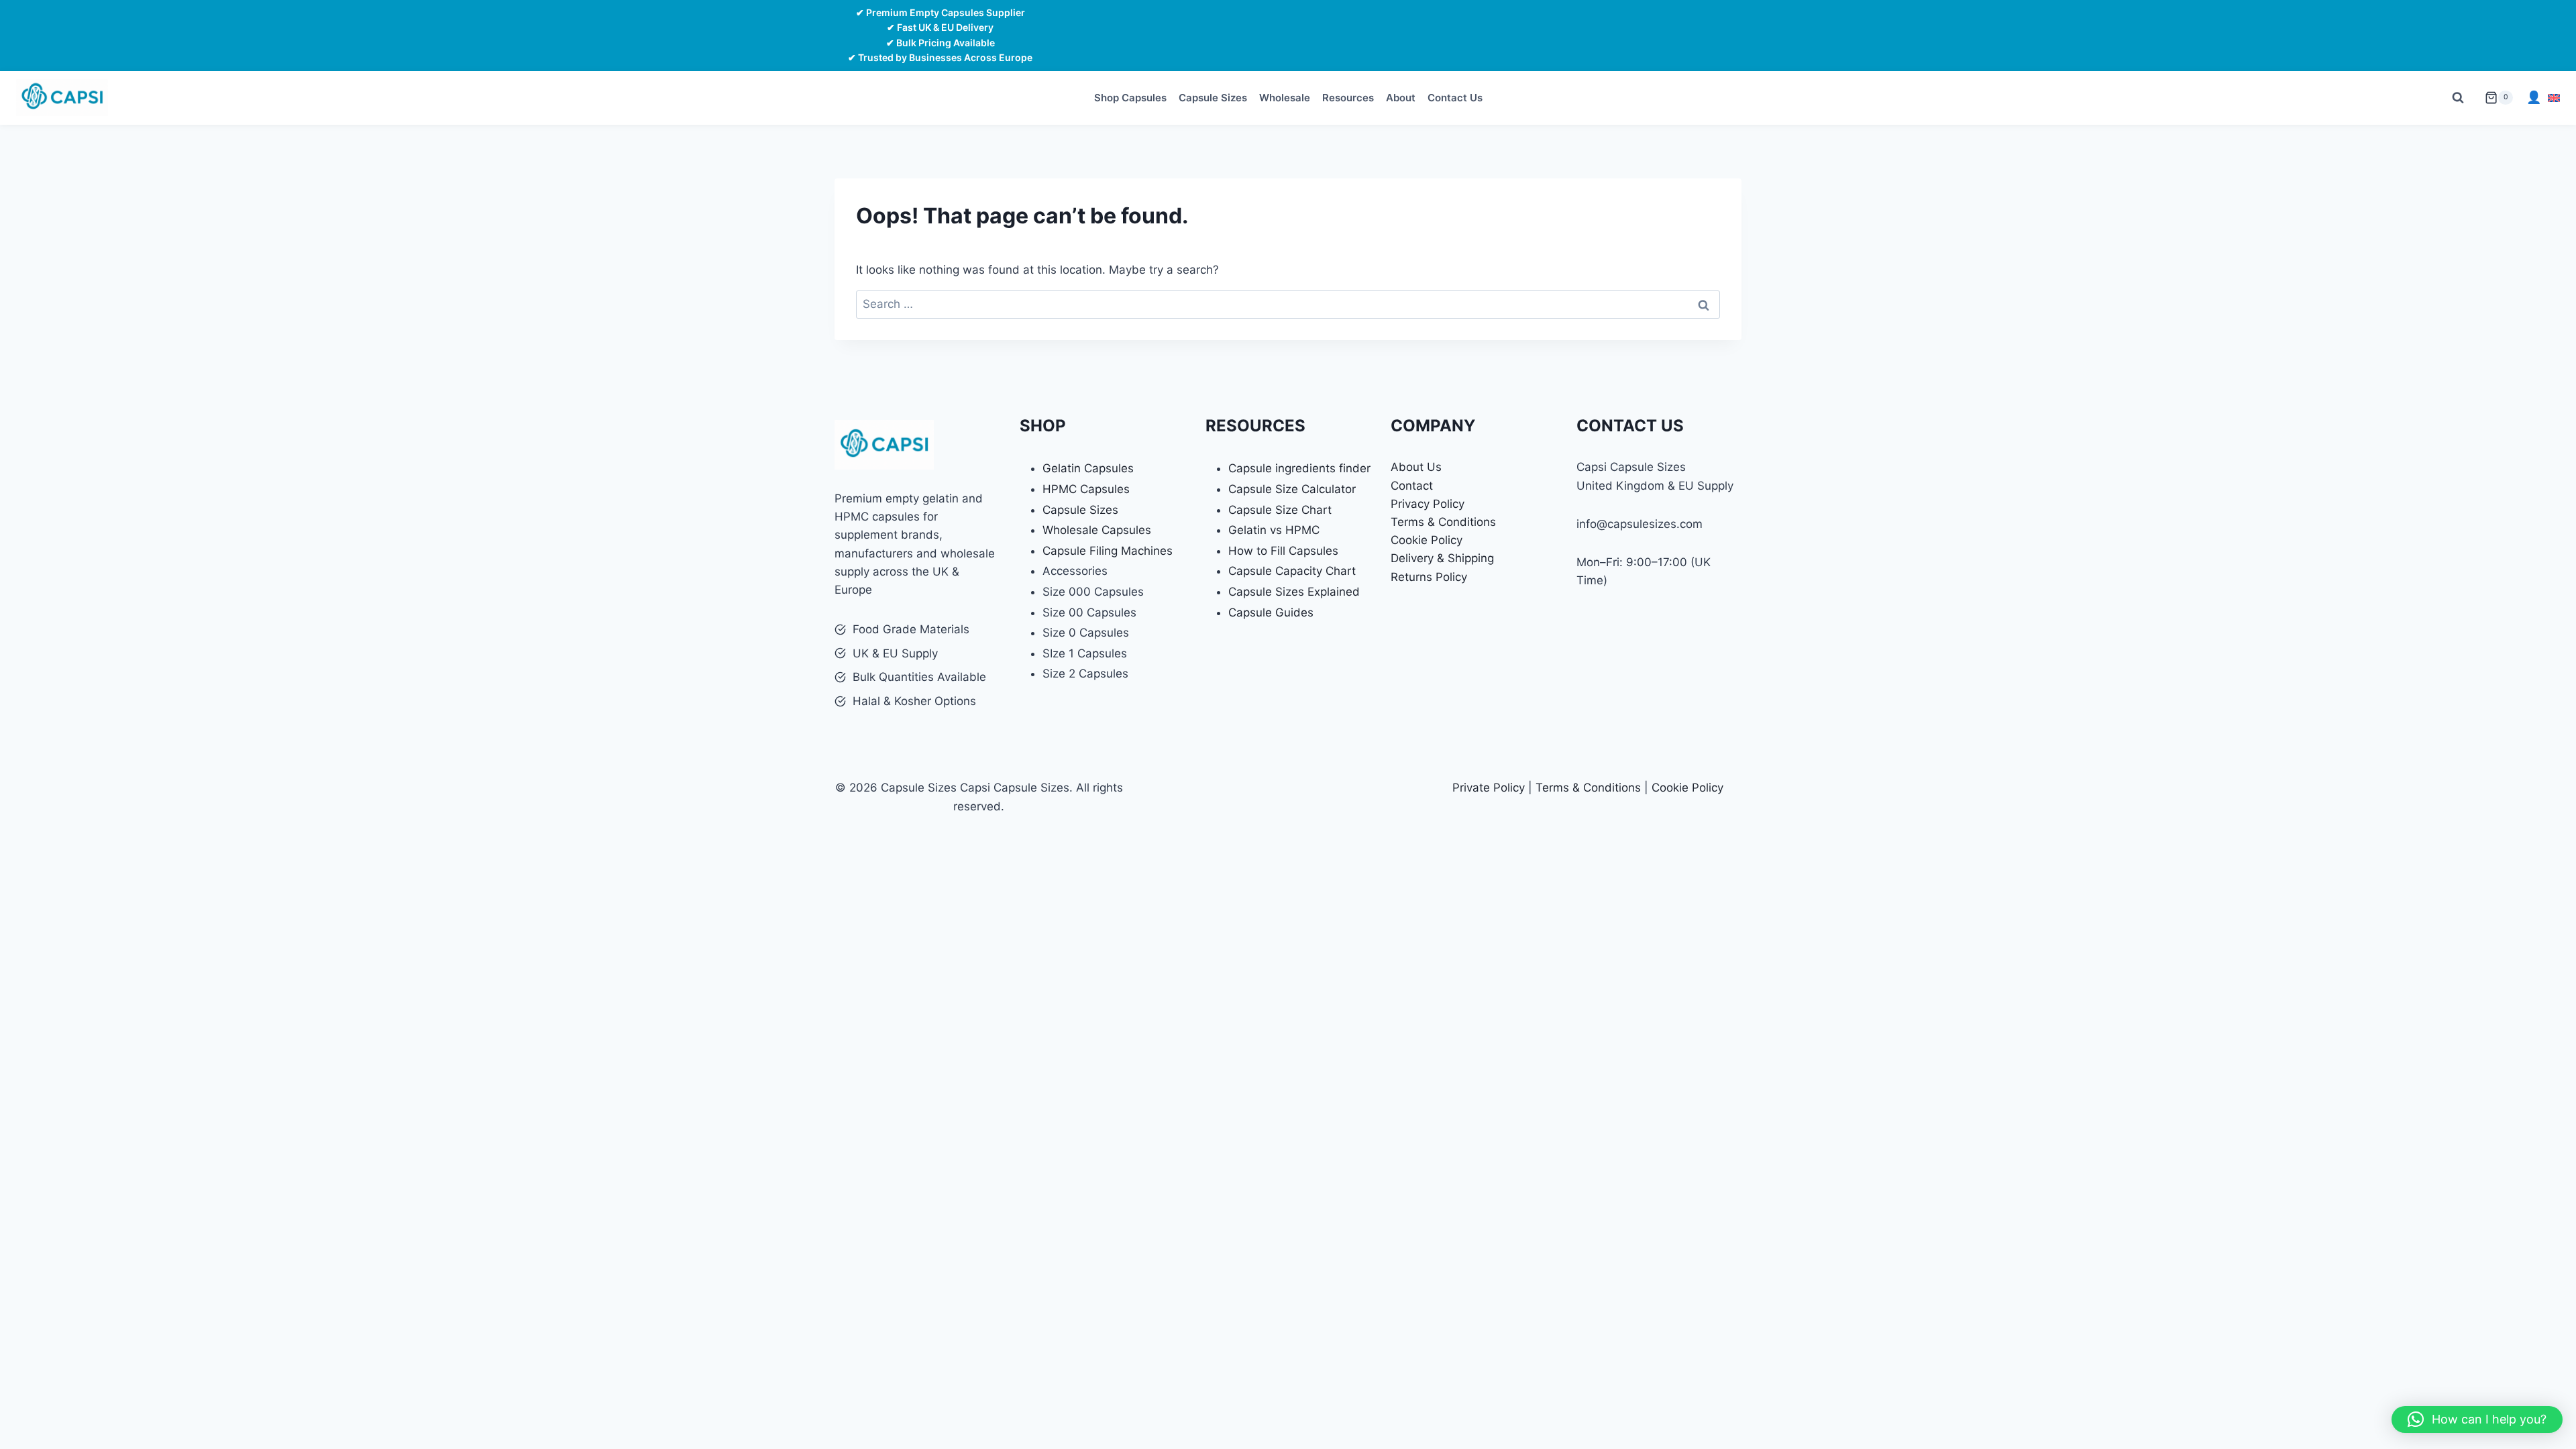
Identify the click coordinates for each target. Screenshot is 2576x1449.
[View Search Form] (2458, 98)
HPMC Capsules (1086, 489)
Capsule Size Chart (1280, 510)
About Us (1416, 467)
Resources (1348, 98)
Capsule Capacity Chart (1292, 571)
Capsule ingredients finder (1299, 468)
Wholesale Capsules (1097, 530)
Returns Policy (1429, 577)
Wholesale (1285, 98)
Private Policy (1489, 788)
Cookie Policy (1427, 540)
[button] (2477, 1419)
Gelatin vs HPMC (1274, 530)
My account (2534, 98)
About (1401, 98)
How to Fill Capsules (1283, 551)
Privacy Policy (1428, 504)
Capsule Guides (1271, 612)
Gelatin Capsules (1088, 468)
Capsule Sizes (1213, 98)
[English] (2554, 98)
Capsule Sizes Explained (1294, 592)
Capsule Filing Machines (1108, 551)
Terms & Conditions (1443, 522)
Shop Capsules (1130, 98)
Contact (1412, 486)
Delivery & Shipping (1442, 558)
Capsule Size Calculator (1292, 489)
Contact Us (1455, 98)
